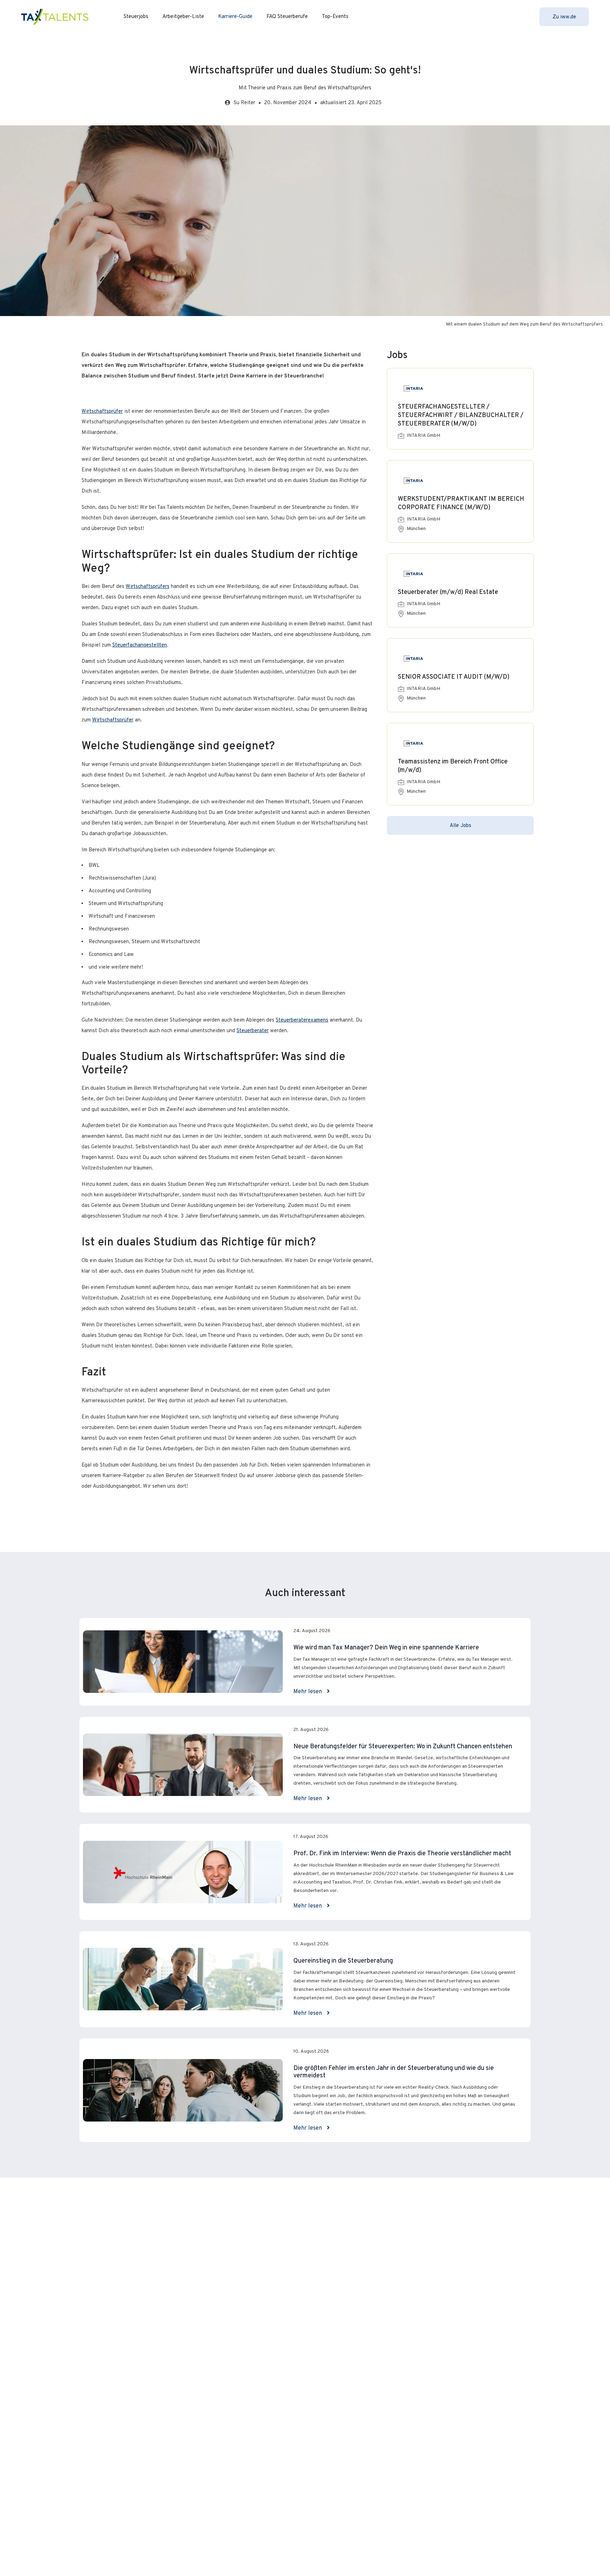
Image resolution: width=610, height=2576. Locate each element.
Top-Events (335, 17)
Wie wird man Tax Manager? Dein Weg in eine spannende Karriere (386, 1648)
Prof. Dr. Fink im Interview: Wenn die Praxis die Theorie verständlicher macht (402, 1854)
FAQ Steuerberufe (287, 17)
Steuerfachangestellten (140, 645)
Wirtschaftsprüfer (102, 412)
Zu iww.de (564, 17)
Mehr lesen (308, 1692)
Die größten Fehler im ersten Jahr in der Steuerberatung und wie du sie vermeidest (394, 2072)
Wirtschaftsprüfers (148, 587)
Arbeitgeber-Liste (183, 17)
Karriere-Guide (235, 17)
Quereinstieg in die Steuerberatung (343, 1961)
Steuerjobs (136, 17)
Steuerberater (253, 1031)
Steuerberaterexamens (302, 1020)
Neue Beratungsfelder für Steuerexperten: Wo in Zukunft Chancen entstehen (403, 1747)
